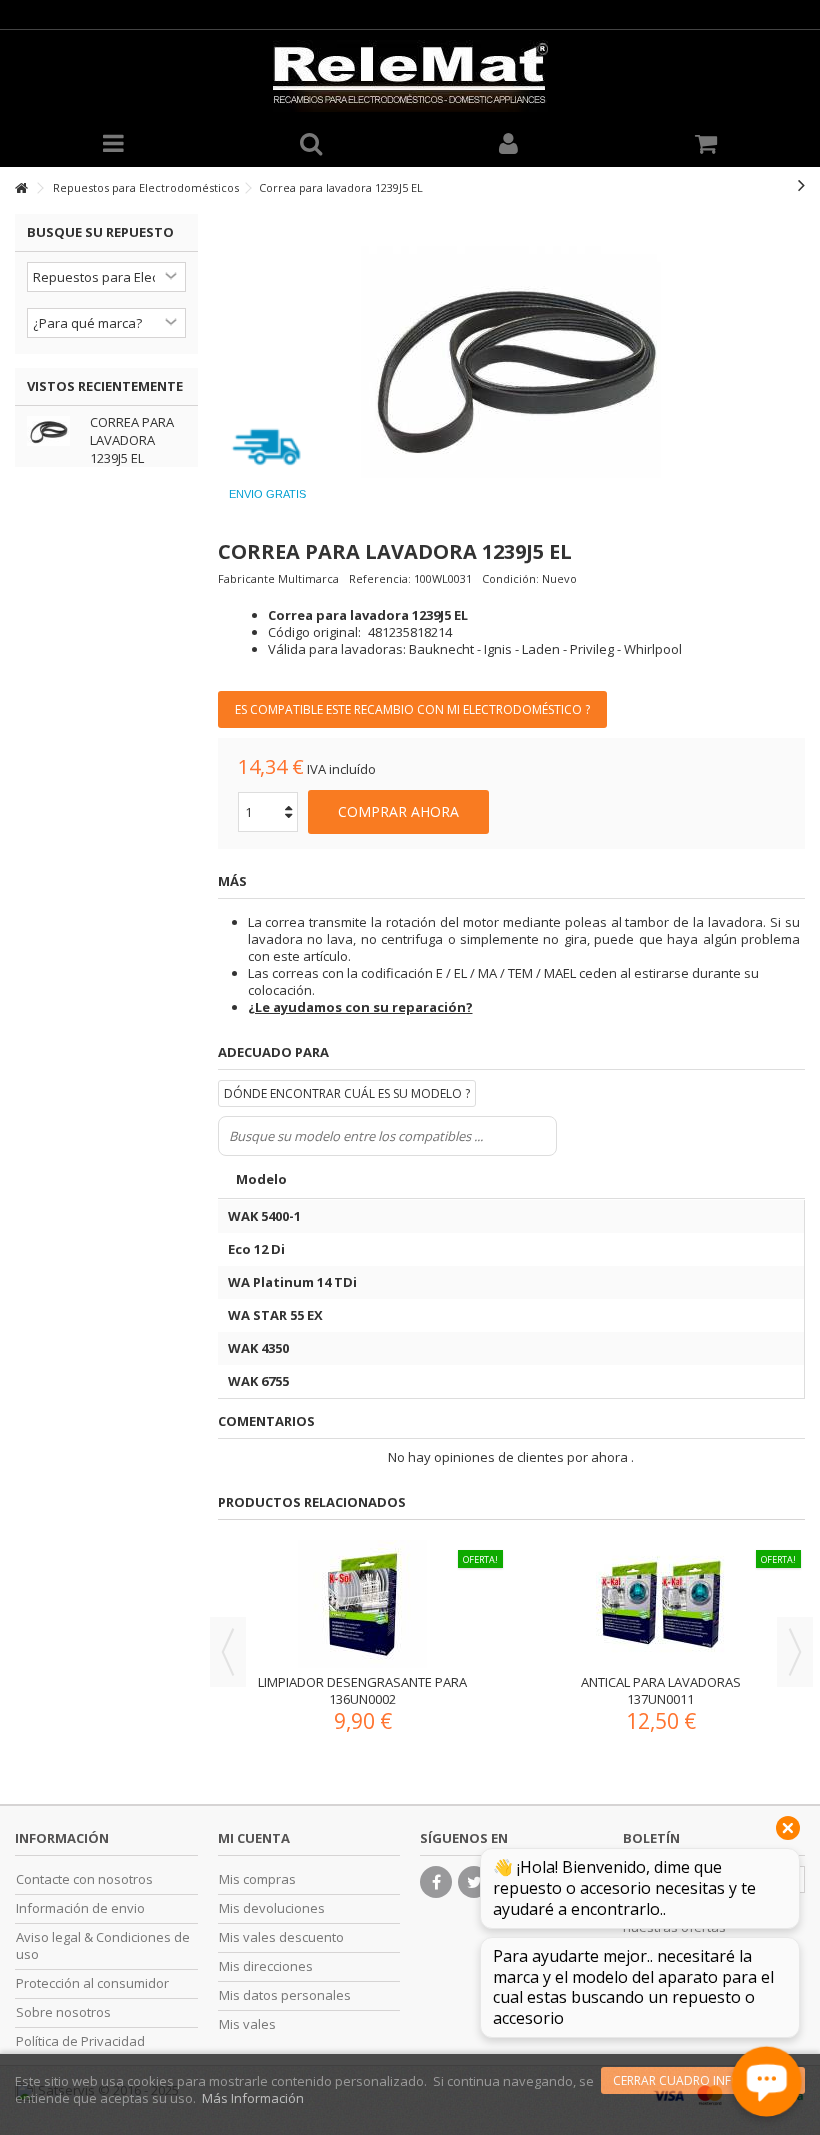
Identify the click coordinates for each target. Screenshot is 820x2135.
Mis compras (257, 1879)
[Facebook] (436, 1882)
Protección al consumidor (92, 1983)
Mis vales (247, 2024)
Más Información (253, 2098)
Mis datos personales (285, 1995)
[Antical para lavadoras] (661, 1604)
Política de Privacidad (80, 2041)
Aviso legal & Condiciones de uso (103, 1946)
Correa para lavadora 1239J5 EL (132, 440)
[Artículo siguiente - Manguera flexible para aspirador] (801, 185)
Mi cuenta (254, 1838)
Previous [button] (228, 1652)
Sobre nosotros (63, 2012)
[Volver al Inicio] (21, 188)
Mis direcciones (266, 1966)
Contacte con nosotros (84, 1879)
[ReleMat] (410, 76)
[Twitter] (474, 1882)
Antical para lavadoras (661, 1682)
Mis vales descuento (281, 1937)
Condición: (510, 578)
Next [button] (795, 1652)
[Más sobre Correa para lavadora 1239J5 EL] (53, 431)
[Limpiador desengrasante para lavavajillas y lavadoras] (363, 1604)
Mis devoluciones (272, 1908)
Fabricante (246, 578)
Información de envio (80, 1908)
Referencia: (380, 578)
